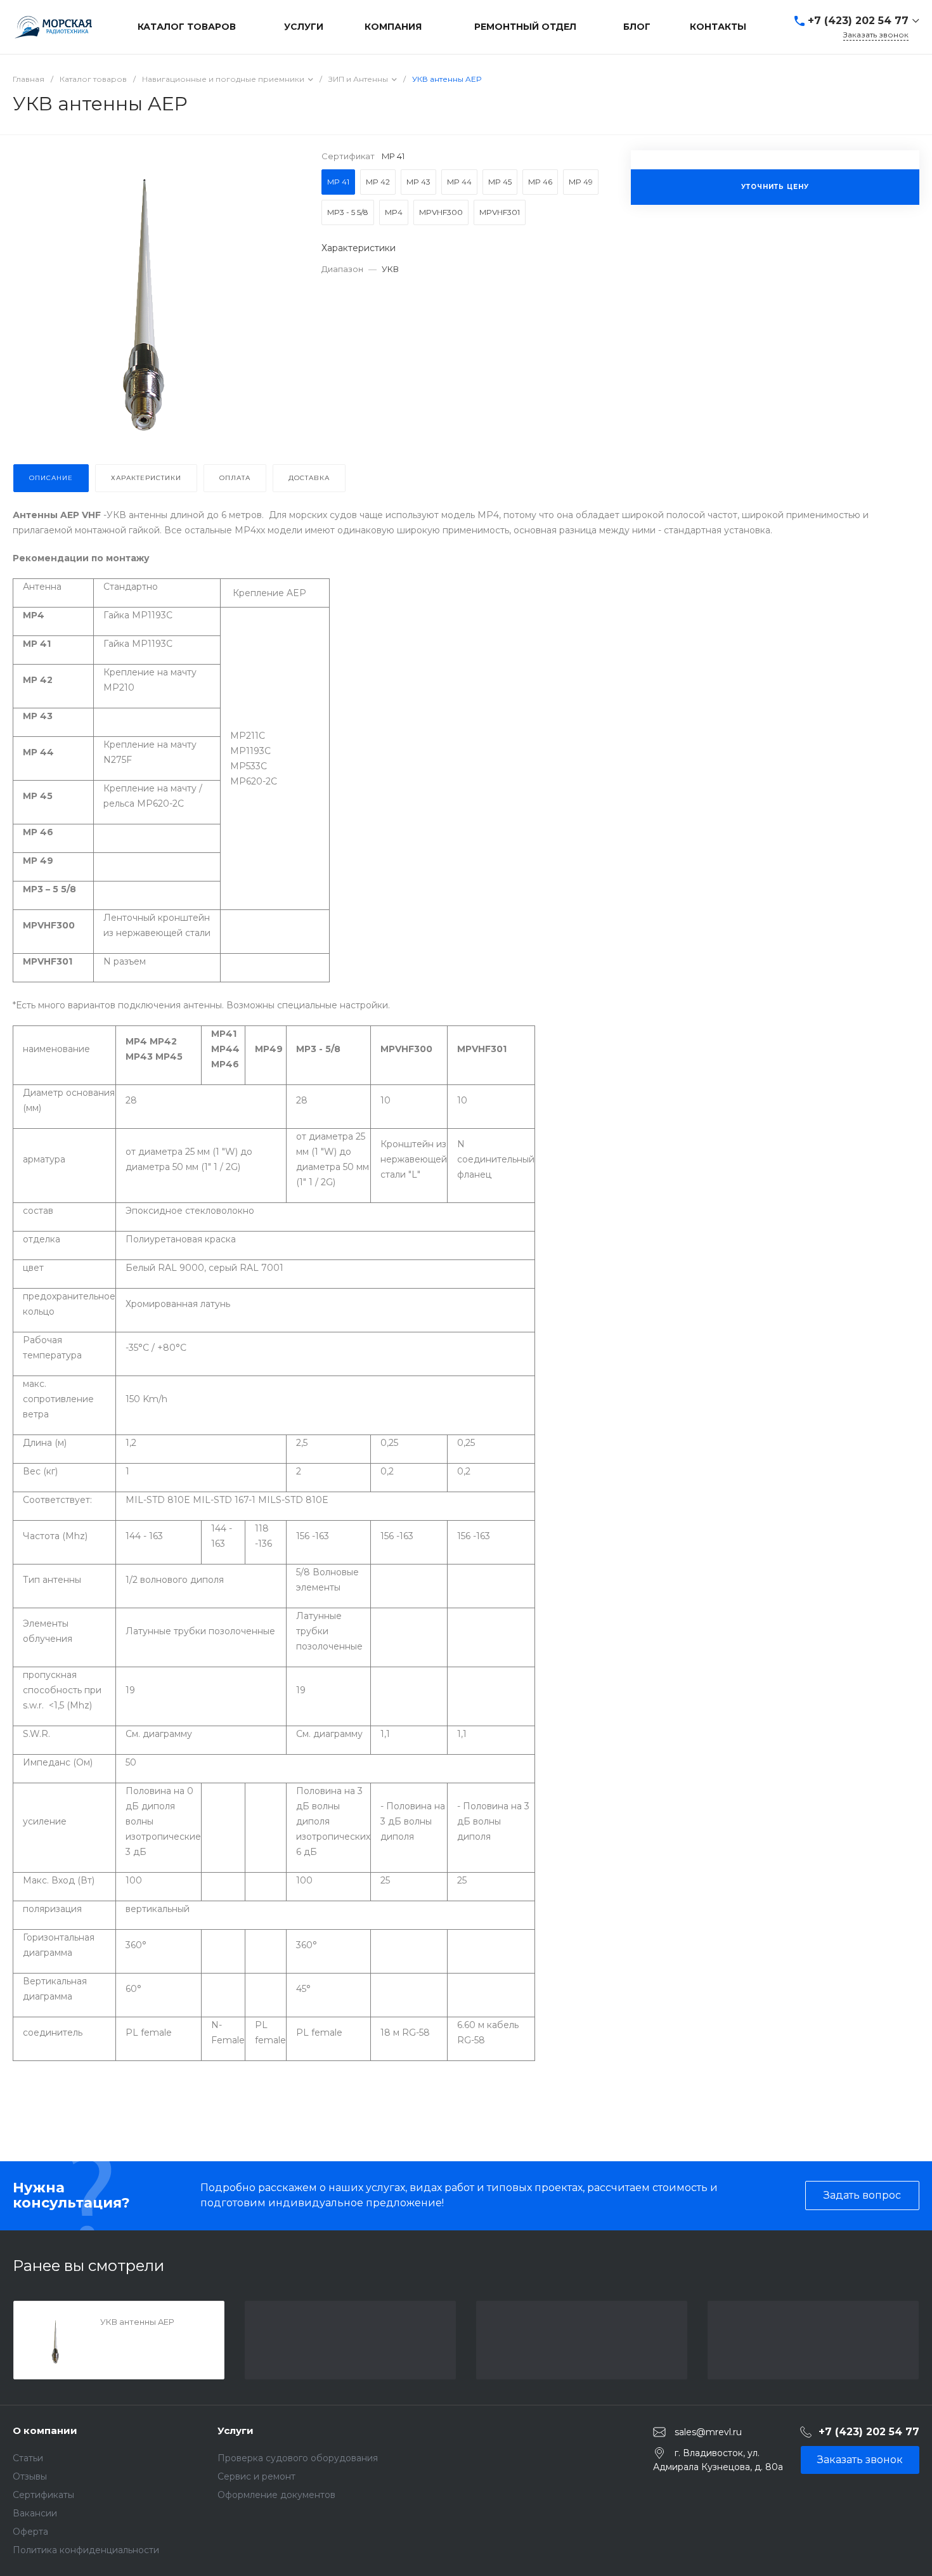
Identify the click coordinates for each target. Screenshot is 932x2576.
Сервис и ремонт (256, 2476)
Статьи (28, 2458)
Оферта (30, 2532)
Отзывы (30, 2476)
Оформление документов (276, 2495)
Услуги (236, 2430)
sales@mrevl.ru (708, 2432)
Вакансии (35, 2513)
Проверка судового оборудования (298, 2458)
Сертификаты (43, 2495)
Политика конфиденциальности (86, 2550)
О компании (45, 2430)
